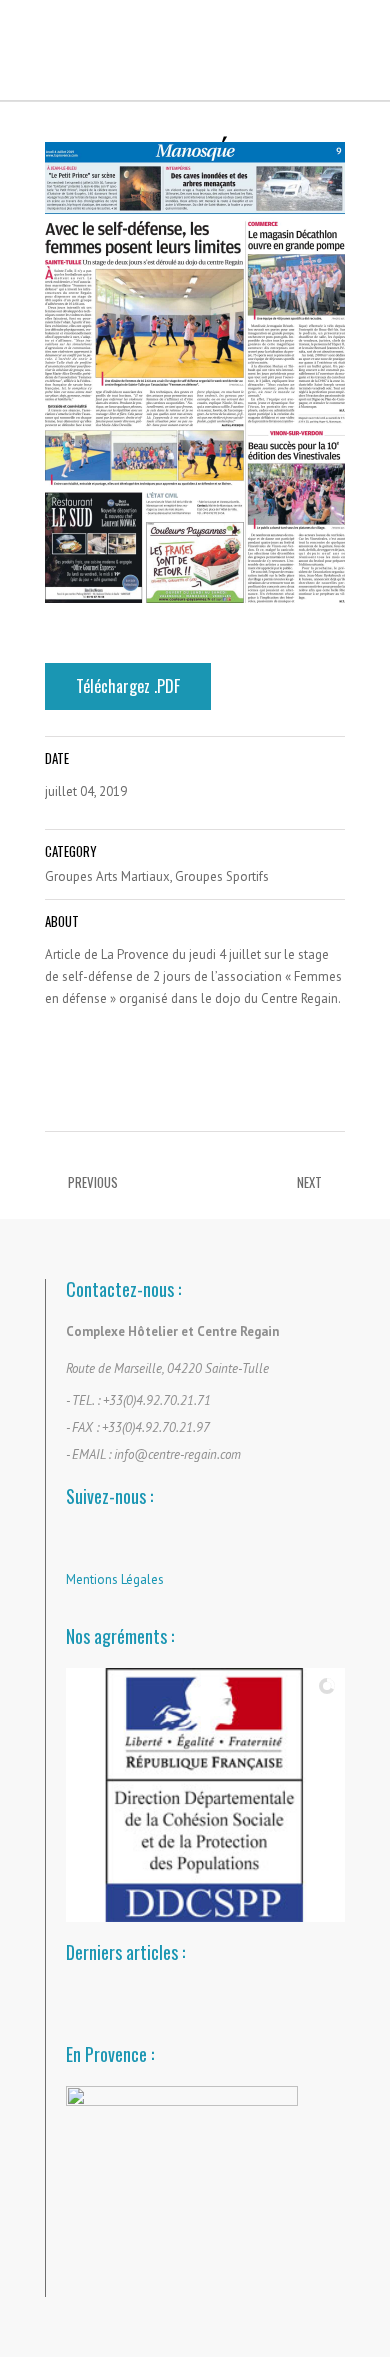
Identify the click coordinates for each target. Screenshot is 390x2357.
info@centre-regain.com (177, 1454)
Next (309, 1182)
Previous (93, 1182)
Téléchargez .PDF (128, 686)
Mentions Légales (115, 1579)
